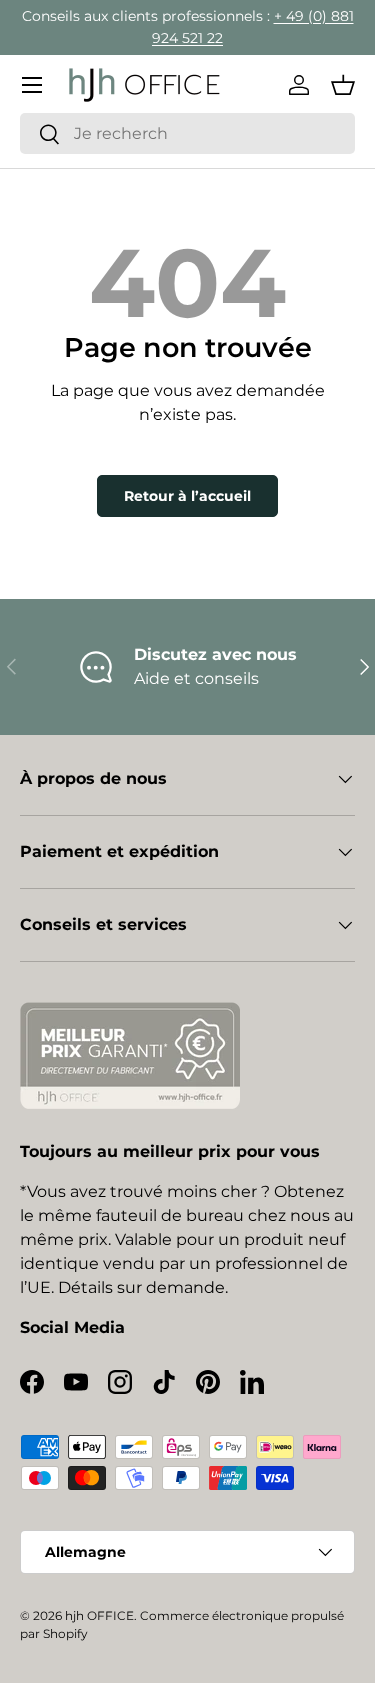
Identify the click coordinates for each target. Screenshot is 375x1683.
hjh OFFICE (99, 1615)
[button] (343, 85)
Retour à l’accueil (187, 496)
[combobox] (187, 133)
